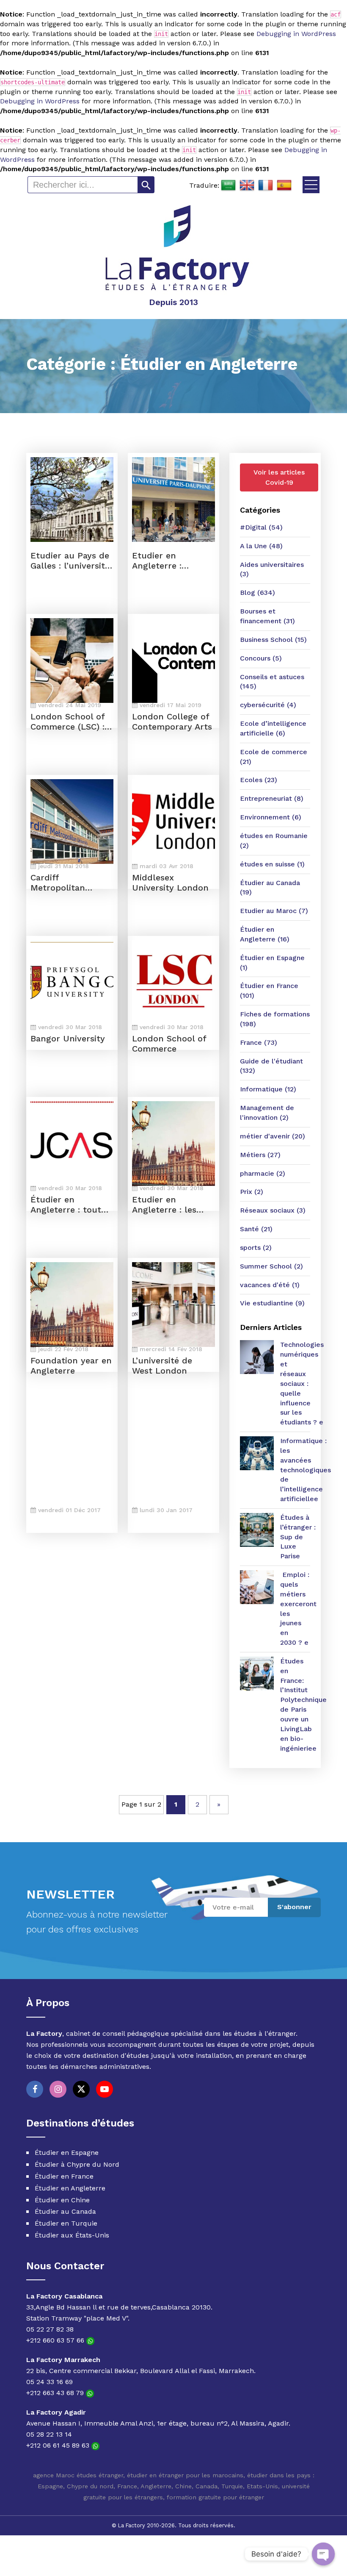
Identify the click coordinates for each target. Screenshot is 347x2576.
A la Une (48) (261, 546)
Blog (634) (257, 593)
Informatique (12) (268, 1089)
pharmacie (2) (263, 1173)
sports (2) (256, 1248)
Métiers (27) (260, 1155)
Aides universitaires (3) (272, 569)
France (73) (259, 1042)
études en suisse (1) (272, 864)
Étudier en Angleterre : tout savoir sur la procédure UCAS (66, 1205)
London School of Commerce (169, 1044)
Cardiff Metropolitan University (58, 883)
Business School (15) (273, 640)
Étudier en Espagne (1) (272, 963)
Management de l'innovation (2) (267, 1113)
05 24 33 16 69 (50, 2382)
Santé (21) (256, 1229)
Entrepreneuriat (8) (272, 798)
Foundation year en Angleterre (71, 1366)
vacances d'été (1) (270, 1285)
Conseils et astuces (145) (272, 682)
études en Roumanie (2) (274, 841)
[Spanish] (284, 186)
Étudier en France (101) (269, 991)
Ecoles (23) (259, 780)
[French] (266, 186)
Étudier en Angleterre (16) (265, 934)
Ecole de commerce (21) (274, 757)
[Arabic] (229, 186)
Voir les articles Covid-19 (279, 477)
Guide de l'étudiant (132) (271, 1066)
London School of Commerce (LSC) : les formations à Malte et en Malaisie (67, 722)
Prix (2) (252, 1192)
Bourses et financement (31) (267, 616)
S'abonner (294, 1907)
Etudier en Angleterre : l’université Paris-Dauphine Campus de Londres (170, 561)
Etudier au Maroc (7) (274, 911)
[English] (247, 186)
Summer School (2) (271, 1266)
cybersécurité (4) (268, 705)
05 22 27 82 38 (50, 2329)
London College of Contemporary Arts (172, 722)
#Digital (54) (261, 527)
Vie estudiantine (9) (272, 1303)
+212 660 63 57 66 (56, 2340)
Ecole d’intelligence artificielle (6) (273, 728)
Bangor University (68, 1038)
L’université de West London (162, 1366)
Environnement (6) (271, 817)
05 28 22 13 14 (49, 2434)
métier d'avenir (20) (273, 1136)
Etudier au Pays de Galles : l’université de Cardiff (70, 561)
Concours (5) (261, 658)
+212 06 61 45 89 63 (59, 2445)
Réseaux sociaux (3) (273, 1210)
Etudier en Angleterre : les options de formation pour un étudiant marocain (171, 1205)
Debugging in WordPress (296, 34)
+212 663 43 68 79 (56, 2393)
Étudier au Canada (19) (270, 888)
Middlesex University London (170, 883)
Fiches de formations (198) (275, 1019)
